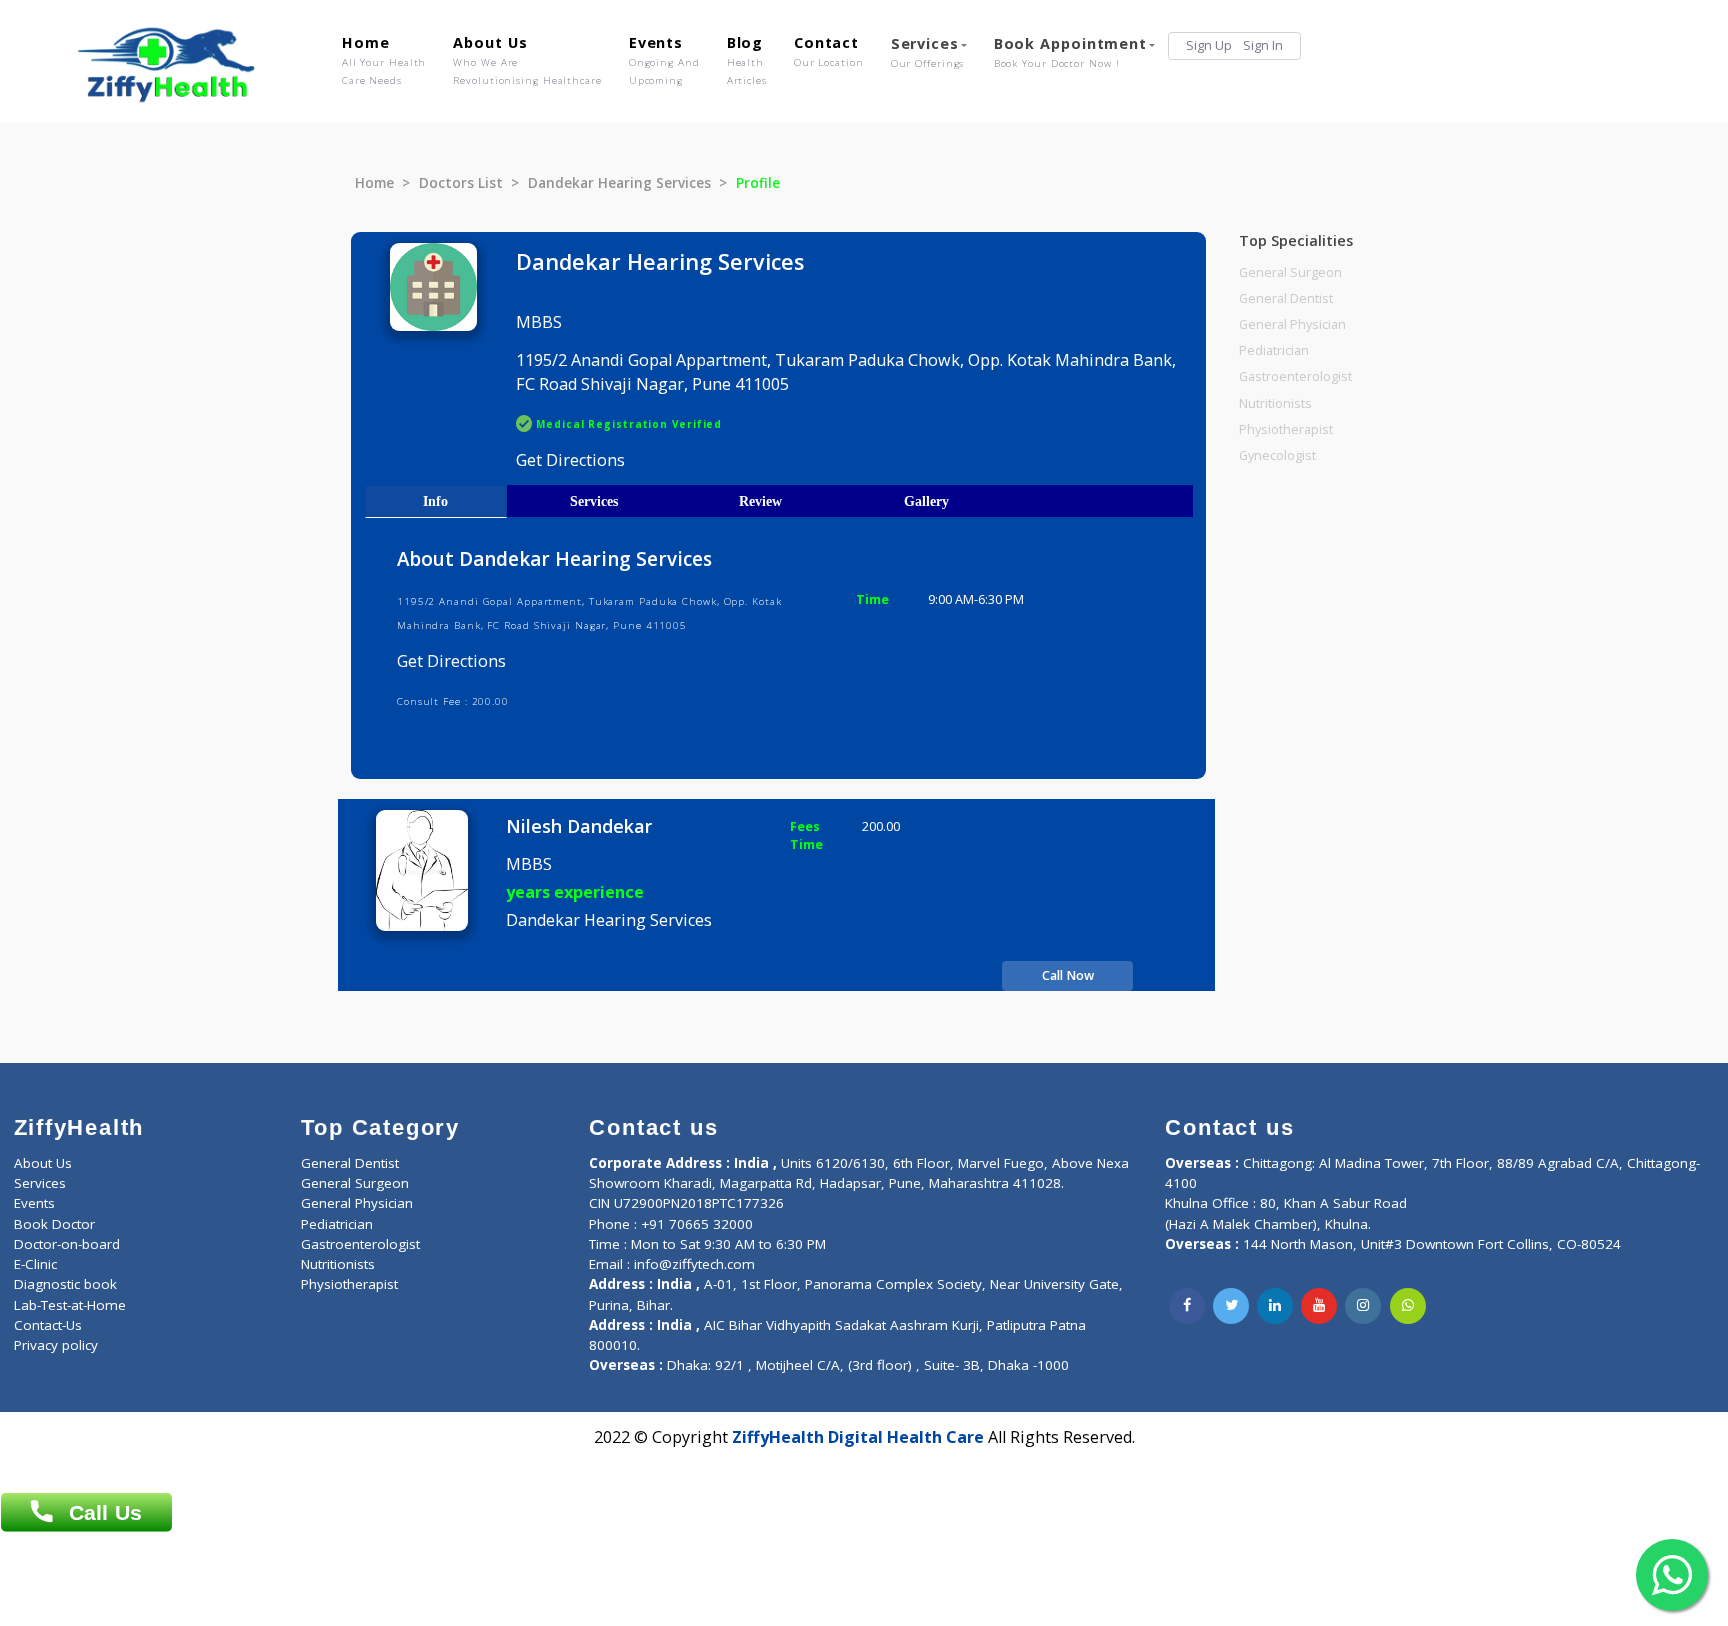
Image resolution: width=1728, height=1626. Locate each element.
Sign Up (1209, 45)
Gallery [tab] (926, 501)
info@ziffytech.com (694, 1264)
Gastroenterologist (1295, 376)
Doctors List (461, 183)
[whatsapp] (1408, 1306)
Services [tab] (594, 501)
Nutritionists (1275, 403)
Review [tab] (760, 501)
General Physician (1292, 324)
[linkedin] (1275, 1306)
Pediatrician (1274, 350)
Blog (747, 60)
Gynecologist (1277, 455)
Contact (829, 51)
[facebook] (1187, 1306)
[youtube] (1319, 1306)
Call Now (1068, 975)
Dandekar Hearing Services (619, 183)
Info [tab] (435, 501)
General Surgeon (1290, 272)
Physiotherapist (1286, 429)
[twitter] (1231, 1306)
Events (664, 60)
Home (384, 60)
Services (928, 52)
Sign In (1263, 45)
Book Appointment (1070, 52)
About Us (527, 60)
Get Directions (570, 460)
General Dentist (1286, 298)
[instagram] (1363, 1306)
